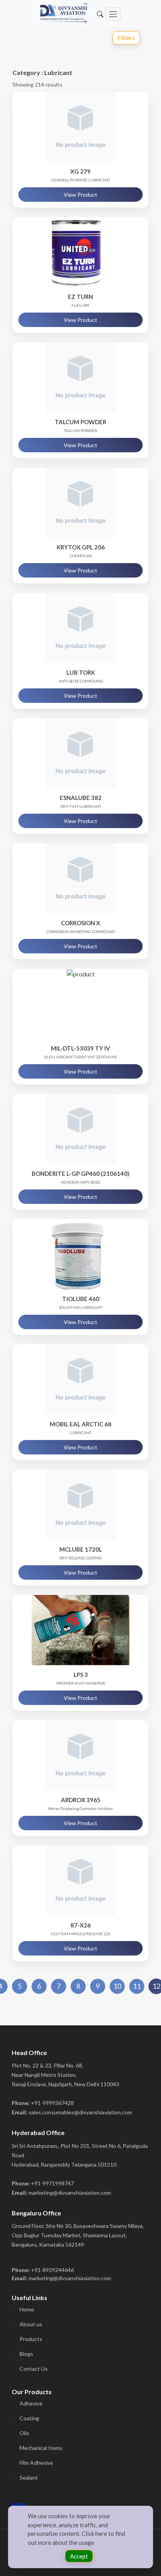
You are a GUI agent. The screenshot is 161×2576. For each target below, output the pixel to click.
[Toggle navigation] (113, 14)
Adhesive (31, 2404)
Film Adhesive (36, 2463)
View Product (80, 195)
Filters (126, 38)
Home (27, 2309)
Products (31, 2339)
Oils (24, 2433)
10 (117, 1986)
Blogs (26, 2354)
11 (137, 1986)
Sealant (29, 2478)
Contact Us (34, 2369)
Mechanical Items (41, 2448)
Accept (79, 2556)
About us (31, 2324)
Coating (29, 2418)
